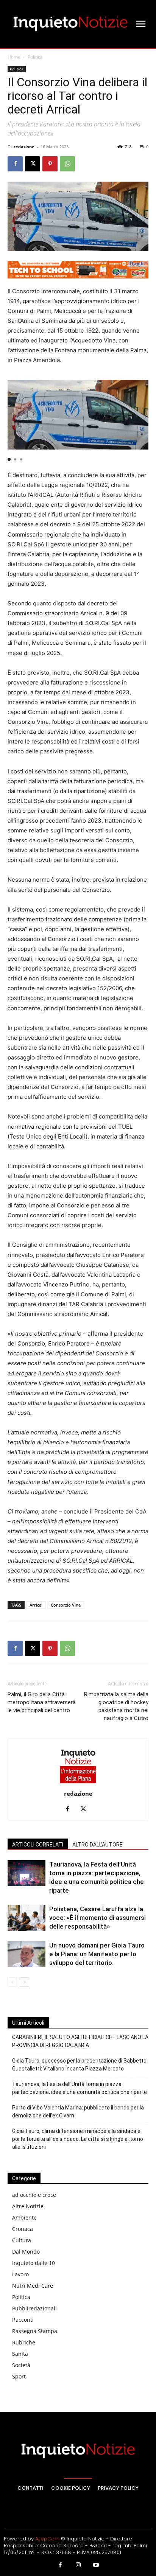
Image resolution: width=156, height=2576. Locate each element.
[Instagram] (78, 2565)
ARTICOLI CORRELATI (38, 1845)
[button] (9, 459)
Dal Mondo (26, 2252)
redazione (24, 147)
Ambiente (24, 2217)
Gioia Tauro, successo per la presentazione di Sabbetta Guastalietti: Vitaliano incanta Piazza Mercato (79, 2065)
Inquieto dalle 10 (34, 2263)
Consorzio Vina (66, 1605)
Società (21, 2365)
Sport (19, 2376)
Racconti (23, 2320)
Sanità (20, 2354)
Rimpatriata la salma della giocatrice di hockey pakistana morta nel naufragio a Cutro (116, 1706)
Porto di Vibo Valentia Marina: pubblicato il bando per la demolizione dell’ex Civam (78, 2112)
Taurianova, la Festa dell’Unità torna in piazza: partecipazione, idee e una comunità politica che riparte (80, 2088)
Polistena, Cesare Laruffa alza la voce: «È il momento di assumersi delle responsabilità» (97, 1918)
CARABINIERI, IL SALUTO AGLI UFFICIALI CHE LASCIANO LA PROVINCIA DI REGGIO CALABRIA (80, 2041)
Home (14, 57)
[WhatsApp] (67, 164)
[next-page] (24, 1982)
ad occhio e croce (34, 2195)
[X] (33, 164)
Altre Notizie (28, 2206)
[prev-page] (12, 1982)
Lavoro (20, 2274)
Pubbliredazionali (34, 2308)
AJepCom (47, 2539)
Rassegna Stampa (35, 2331)
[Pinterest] (50, 164)
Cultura (22, 2240)
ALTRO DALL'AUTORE (97, 1845)
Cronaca (23, 2229)
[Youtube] (96, 2565)
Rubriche (24, 2342)
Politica (35, 57)
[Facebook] (15, 164)
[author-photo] (78, 1783)
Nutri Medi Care (33, 2286)
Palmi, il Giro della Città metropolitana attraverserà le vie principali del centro (42, 1702)
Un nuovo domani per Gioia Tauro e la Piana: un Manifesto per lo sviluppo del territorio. (97, 1954)
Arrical (36, 1605)
